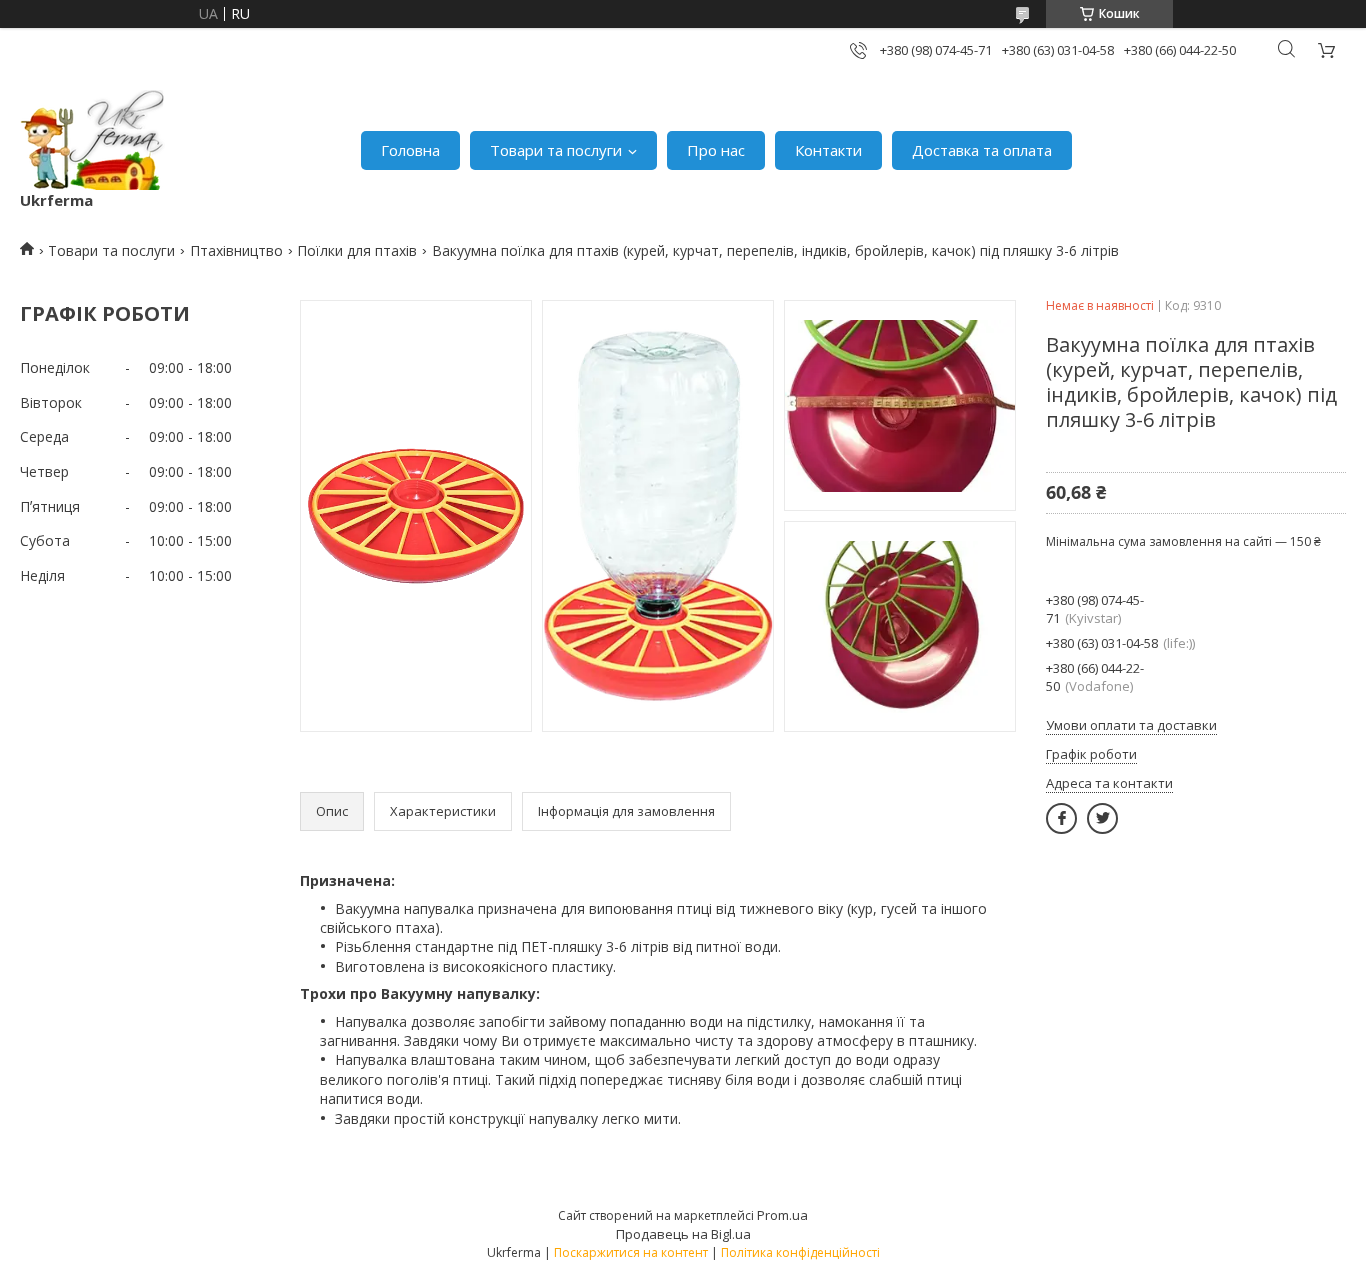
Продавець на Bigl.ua (683, 1234)
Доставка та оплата (982, 150)
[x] (1102, 818)
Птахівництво (236, 250)
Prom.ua (782, 1215)
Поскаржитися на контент (631, 1252)
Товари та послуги (556, 150)
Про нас (716, 150)
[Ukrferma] (92, 140)
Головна (410, 150)
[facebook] (1061, 818)
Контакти (828, 150)
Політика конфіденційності (800, 1252)
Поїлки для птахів (357, 250)
